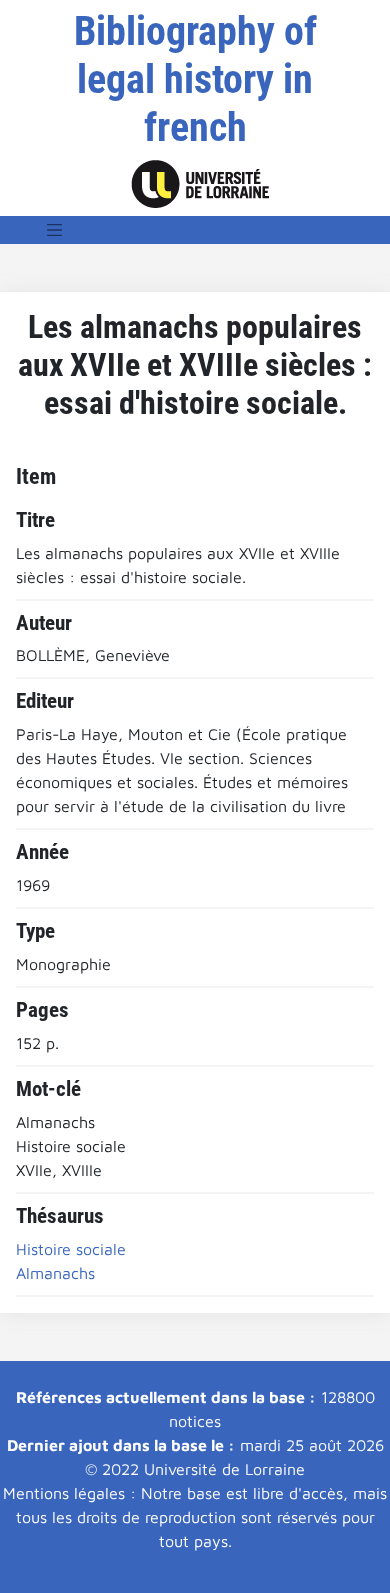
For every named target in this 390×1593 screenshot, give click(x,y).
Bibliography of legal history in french (195, 79)
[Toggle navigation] (55, 230)
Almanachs (55, 1273)
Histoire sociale (71, 1249)
